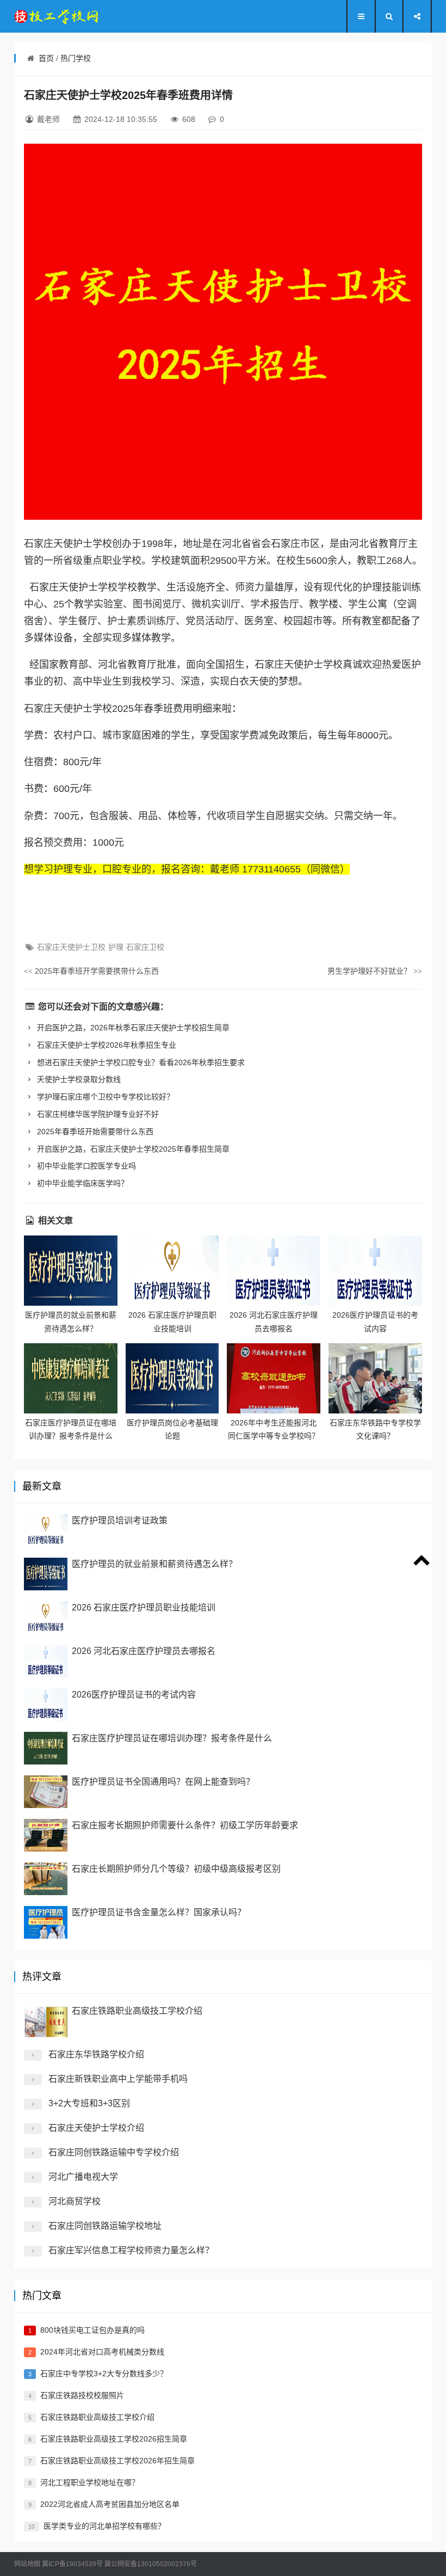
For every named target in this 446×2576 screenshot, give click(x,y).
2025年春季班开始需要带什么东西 (94, 1132)
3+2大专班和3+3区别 (89, 2103)
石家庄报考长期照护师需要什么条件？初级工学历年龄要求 (185, 1825)
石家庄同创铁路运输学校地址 (105, 2226)
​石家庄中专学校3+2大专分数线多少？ (104, 2374)
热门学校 (76, 58)
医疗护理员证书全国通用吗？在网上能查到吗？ (163, 1782)
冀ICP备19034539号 (72, 2564)
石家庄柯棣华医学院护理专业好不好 (97, 1114)
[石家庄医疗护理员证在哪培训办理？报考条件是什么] (71, 1378)
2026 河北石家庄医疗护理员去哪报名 (144, 1651)
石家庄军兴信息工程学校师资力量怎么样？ (131, 2250)
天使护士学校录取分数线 (78, 1079)
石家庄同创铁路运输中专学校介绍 (114, 2152)
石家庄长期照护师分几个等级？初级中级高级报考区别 (176, 1869)
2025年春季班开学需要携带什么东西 (91, 971)
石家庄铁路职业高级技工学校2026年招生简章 (117, 2461)
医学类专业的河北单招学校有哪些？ (104, 2526)
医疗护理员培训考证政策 (120, 1520)
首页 (46, 58)
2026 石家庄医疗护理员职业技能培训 (144, 1607)
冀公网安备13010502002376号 (151, 2564)
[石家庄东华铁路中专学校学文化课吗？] (375, 1378)
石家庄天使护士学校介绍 (96, 2128)
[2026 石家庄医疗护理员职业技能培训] (172, 1271)
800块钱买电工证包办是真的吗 (92, 2330)
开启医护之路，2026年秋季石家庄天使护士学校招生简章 (132, 1028)
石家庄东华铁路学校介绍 (96, 2054)
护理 (116, 947)
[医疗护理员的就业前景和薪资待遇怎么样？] (71, 1271)
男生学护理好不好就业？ (375, 971)
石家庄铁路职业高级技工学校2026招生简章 (114, 2439)
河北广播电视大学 (83, 2177)
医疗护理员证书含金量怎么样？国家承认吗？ (159, 1912)
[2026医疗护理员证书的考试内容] (375, 1271)
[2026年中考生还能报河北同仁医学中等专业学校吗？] (274, 1378)
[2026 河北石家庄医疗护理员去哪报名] (274, 1271)
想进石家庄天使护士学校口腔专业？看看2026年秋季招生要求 (140, 1062)
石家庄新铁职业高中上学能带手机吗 (118, 2079)
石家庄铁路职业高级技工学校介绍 (137, 2011)
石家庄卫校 (145, 947)
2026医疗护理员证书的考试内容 (134, 1695)
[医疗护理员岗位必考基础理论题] (172, 1378)
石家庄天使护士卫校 (71, 947)
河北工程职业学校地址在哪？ (90, 2482)
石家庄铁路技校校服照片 (82, 2395)
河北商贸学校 (75, 2201)
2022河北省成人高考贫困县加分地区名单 (110, 2504)
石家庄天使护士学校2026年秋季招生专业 (106, 1045)
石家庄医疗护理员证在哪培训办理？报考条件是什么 (172, 1738)
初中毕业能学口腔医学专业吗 (85, 1166)
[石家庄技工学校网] (58, 16)
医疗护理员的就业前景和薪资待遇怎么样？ (154, 1564)
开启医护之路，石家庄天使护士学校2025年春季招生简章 (132, 1149)
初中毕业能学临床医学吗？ (82, 1183)
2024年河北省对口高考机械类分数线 (102, 2352)
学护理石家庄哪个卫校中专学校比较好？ (104, 1097)
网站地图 (27, 2564)
